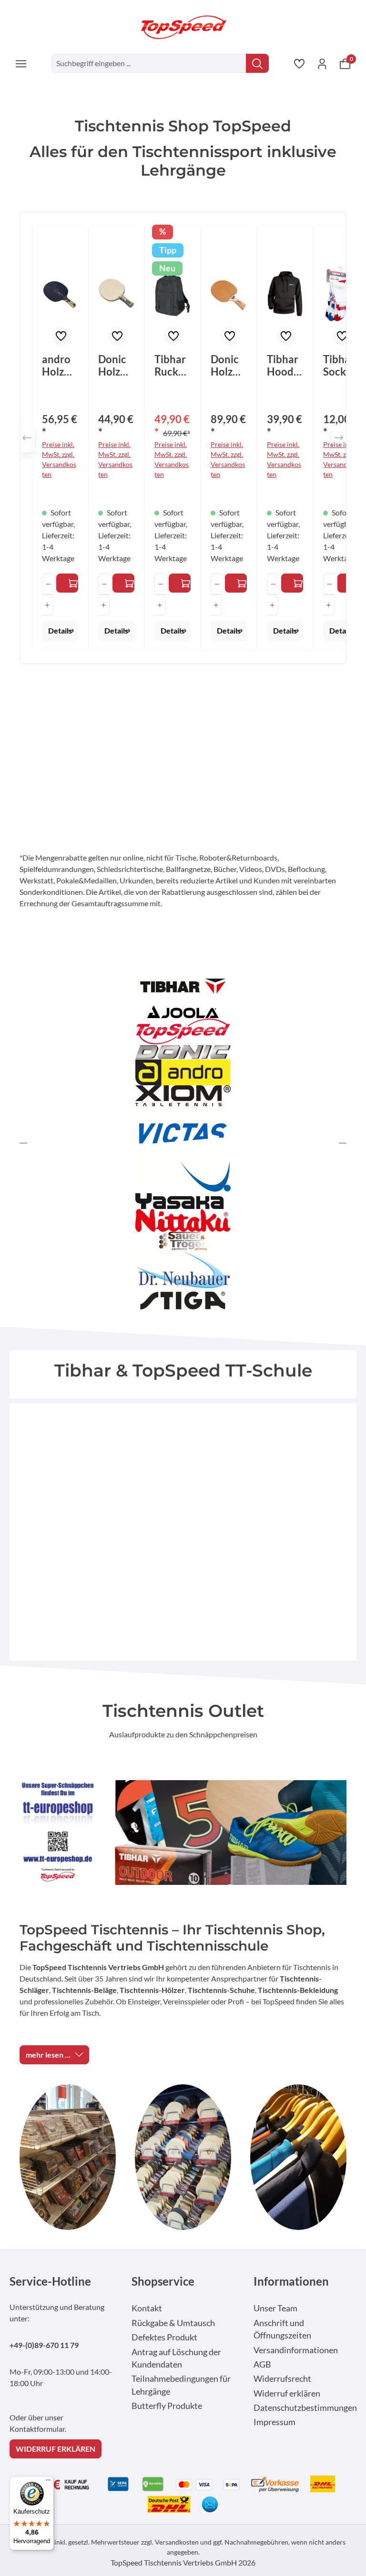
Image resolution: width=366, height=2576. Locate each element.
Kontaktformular (37, 2429)
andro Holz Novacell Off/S (57, 366)
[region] (183, 438)
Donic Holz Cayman (115, 366)
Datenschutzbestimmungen (305, 2408)
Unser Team (275, 2308)
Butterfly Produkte (167, 2406)
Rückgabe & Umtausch (173, 2323)
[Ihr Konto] (322, 63)
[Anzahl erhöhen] (47, 605)
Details (60, 630)
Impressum (274, 2422)
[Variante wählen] (67, 583)
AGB (262, 2364)
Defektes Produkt (164, 2337)
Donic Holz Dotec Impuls (227, 366)
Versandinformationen (296, 2350)
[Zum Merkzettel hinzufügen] (61, 336)
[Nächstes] (339, 438)
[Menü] (21, 63)
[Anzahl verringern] (48, 584)
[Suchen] (257, 63)
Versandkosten (177, 2542)
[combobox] (149, 63)
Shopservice (163, 2281)
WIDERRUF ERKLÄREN (56, 2449)
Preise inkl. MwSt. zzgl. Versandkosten (59, 459)
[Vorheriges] (27, 438)
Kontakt (147, 2308)
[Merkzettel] (299, 63)
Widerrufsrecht (282, 2379)
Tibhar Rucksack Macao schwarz (172, 366)
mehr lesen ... (48, 2055)
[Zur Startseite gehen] (183, 27)
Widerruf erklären (287, 2393)
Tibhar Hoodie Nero (285, 366)
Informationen (291, 2281)
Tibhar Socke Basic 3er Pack (339, 366)
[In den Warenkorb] (180, 583)
